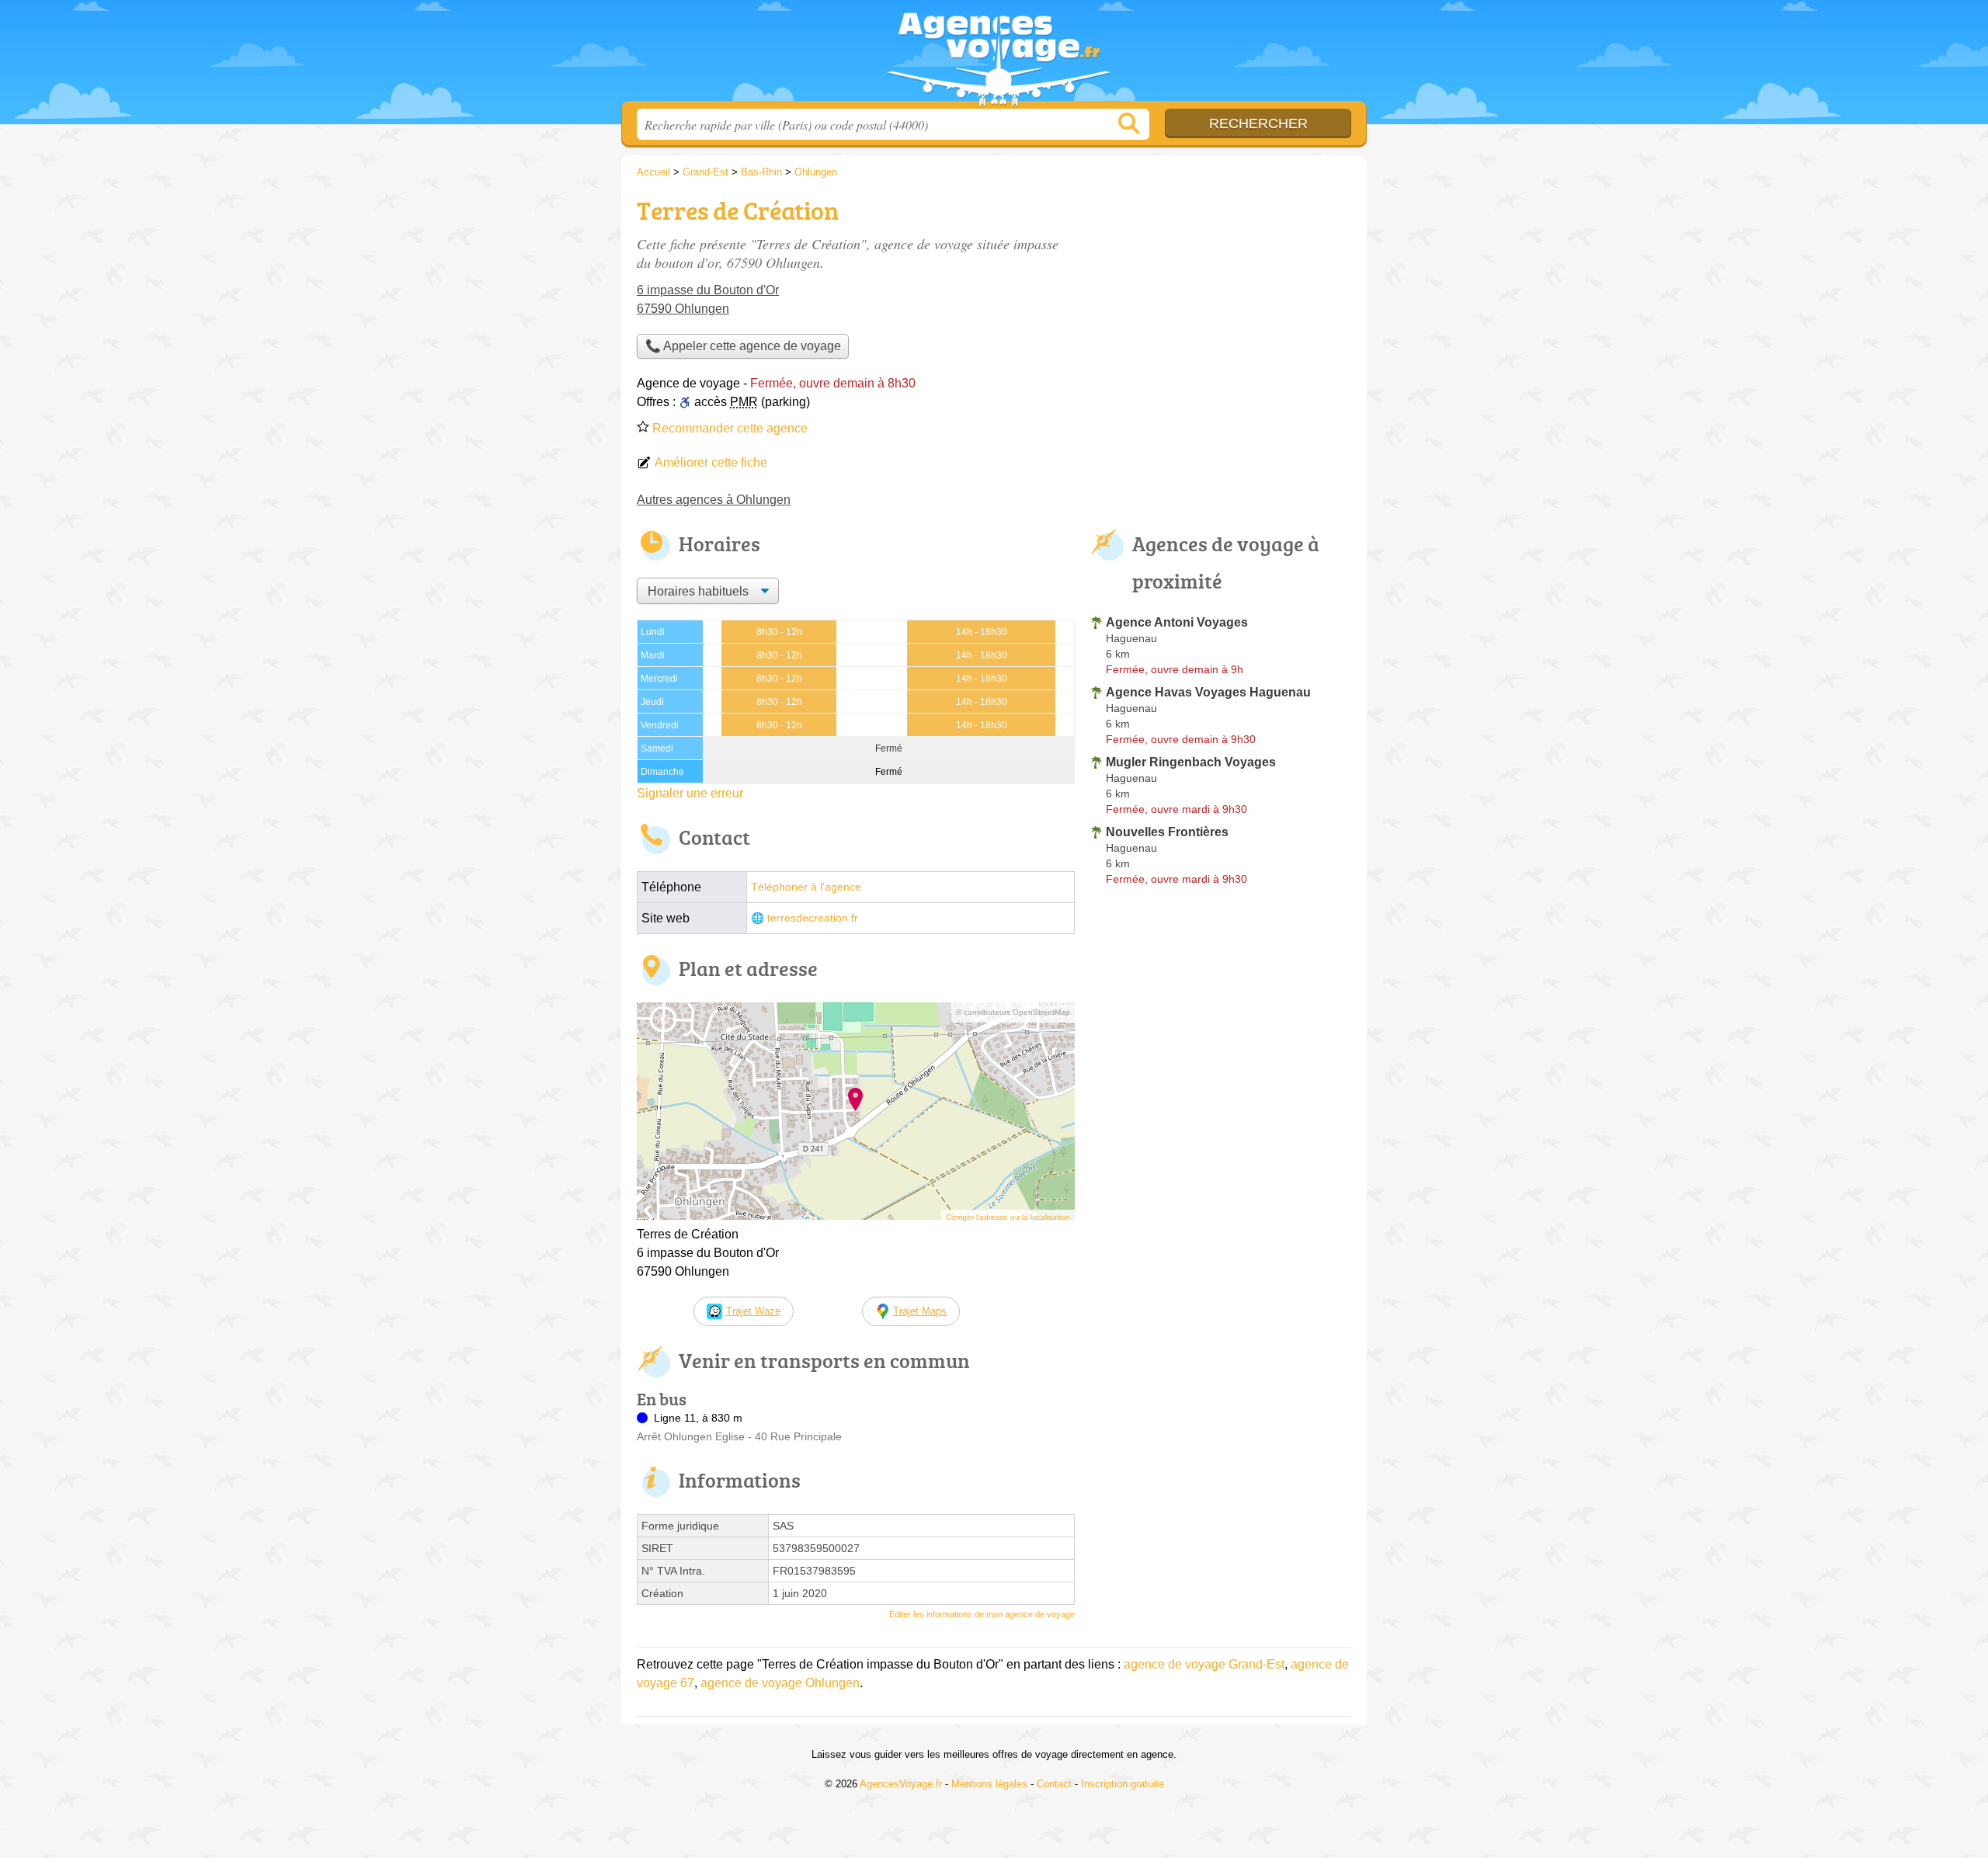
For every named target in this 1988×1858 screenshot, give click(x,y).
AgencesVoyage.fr (994, 55)
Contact (1054, 1784)
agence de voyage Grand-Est (1204, 1664)
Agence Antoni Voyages (1177, 622)
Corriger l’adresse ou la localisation (1008, 1217)
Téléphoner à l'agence (806, 887)
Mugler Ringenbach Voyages (1191, 762)
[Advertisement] (1221, 300)
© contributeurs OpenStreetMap (1013, 1012)
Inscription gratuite (1123, 1784)
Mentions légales (989, 1784)
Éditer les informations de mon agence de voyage (982, 1614)
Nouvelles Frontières (1167, 832)
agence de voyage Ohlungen (780, 1683)
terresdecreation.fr (813, 918)
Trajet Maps (920, 1311)
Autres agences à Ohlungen (714, 500)
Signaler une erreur (690, 793)
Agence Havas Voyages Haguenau (1208, 692)
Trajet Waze (753, 1311)
